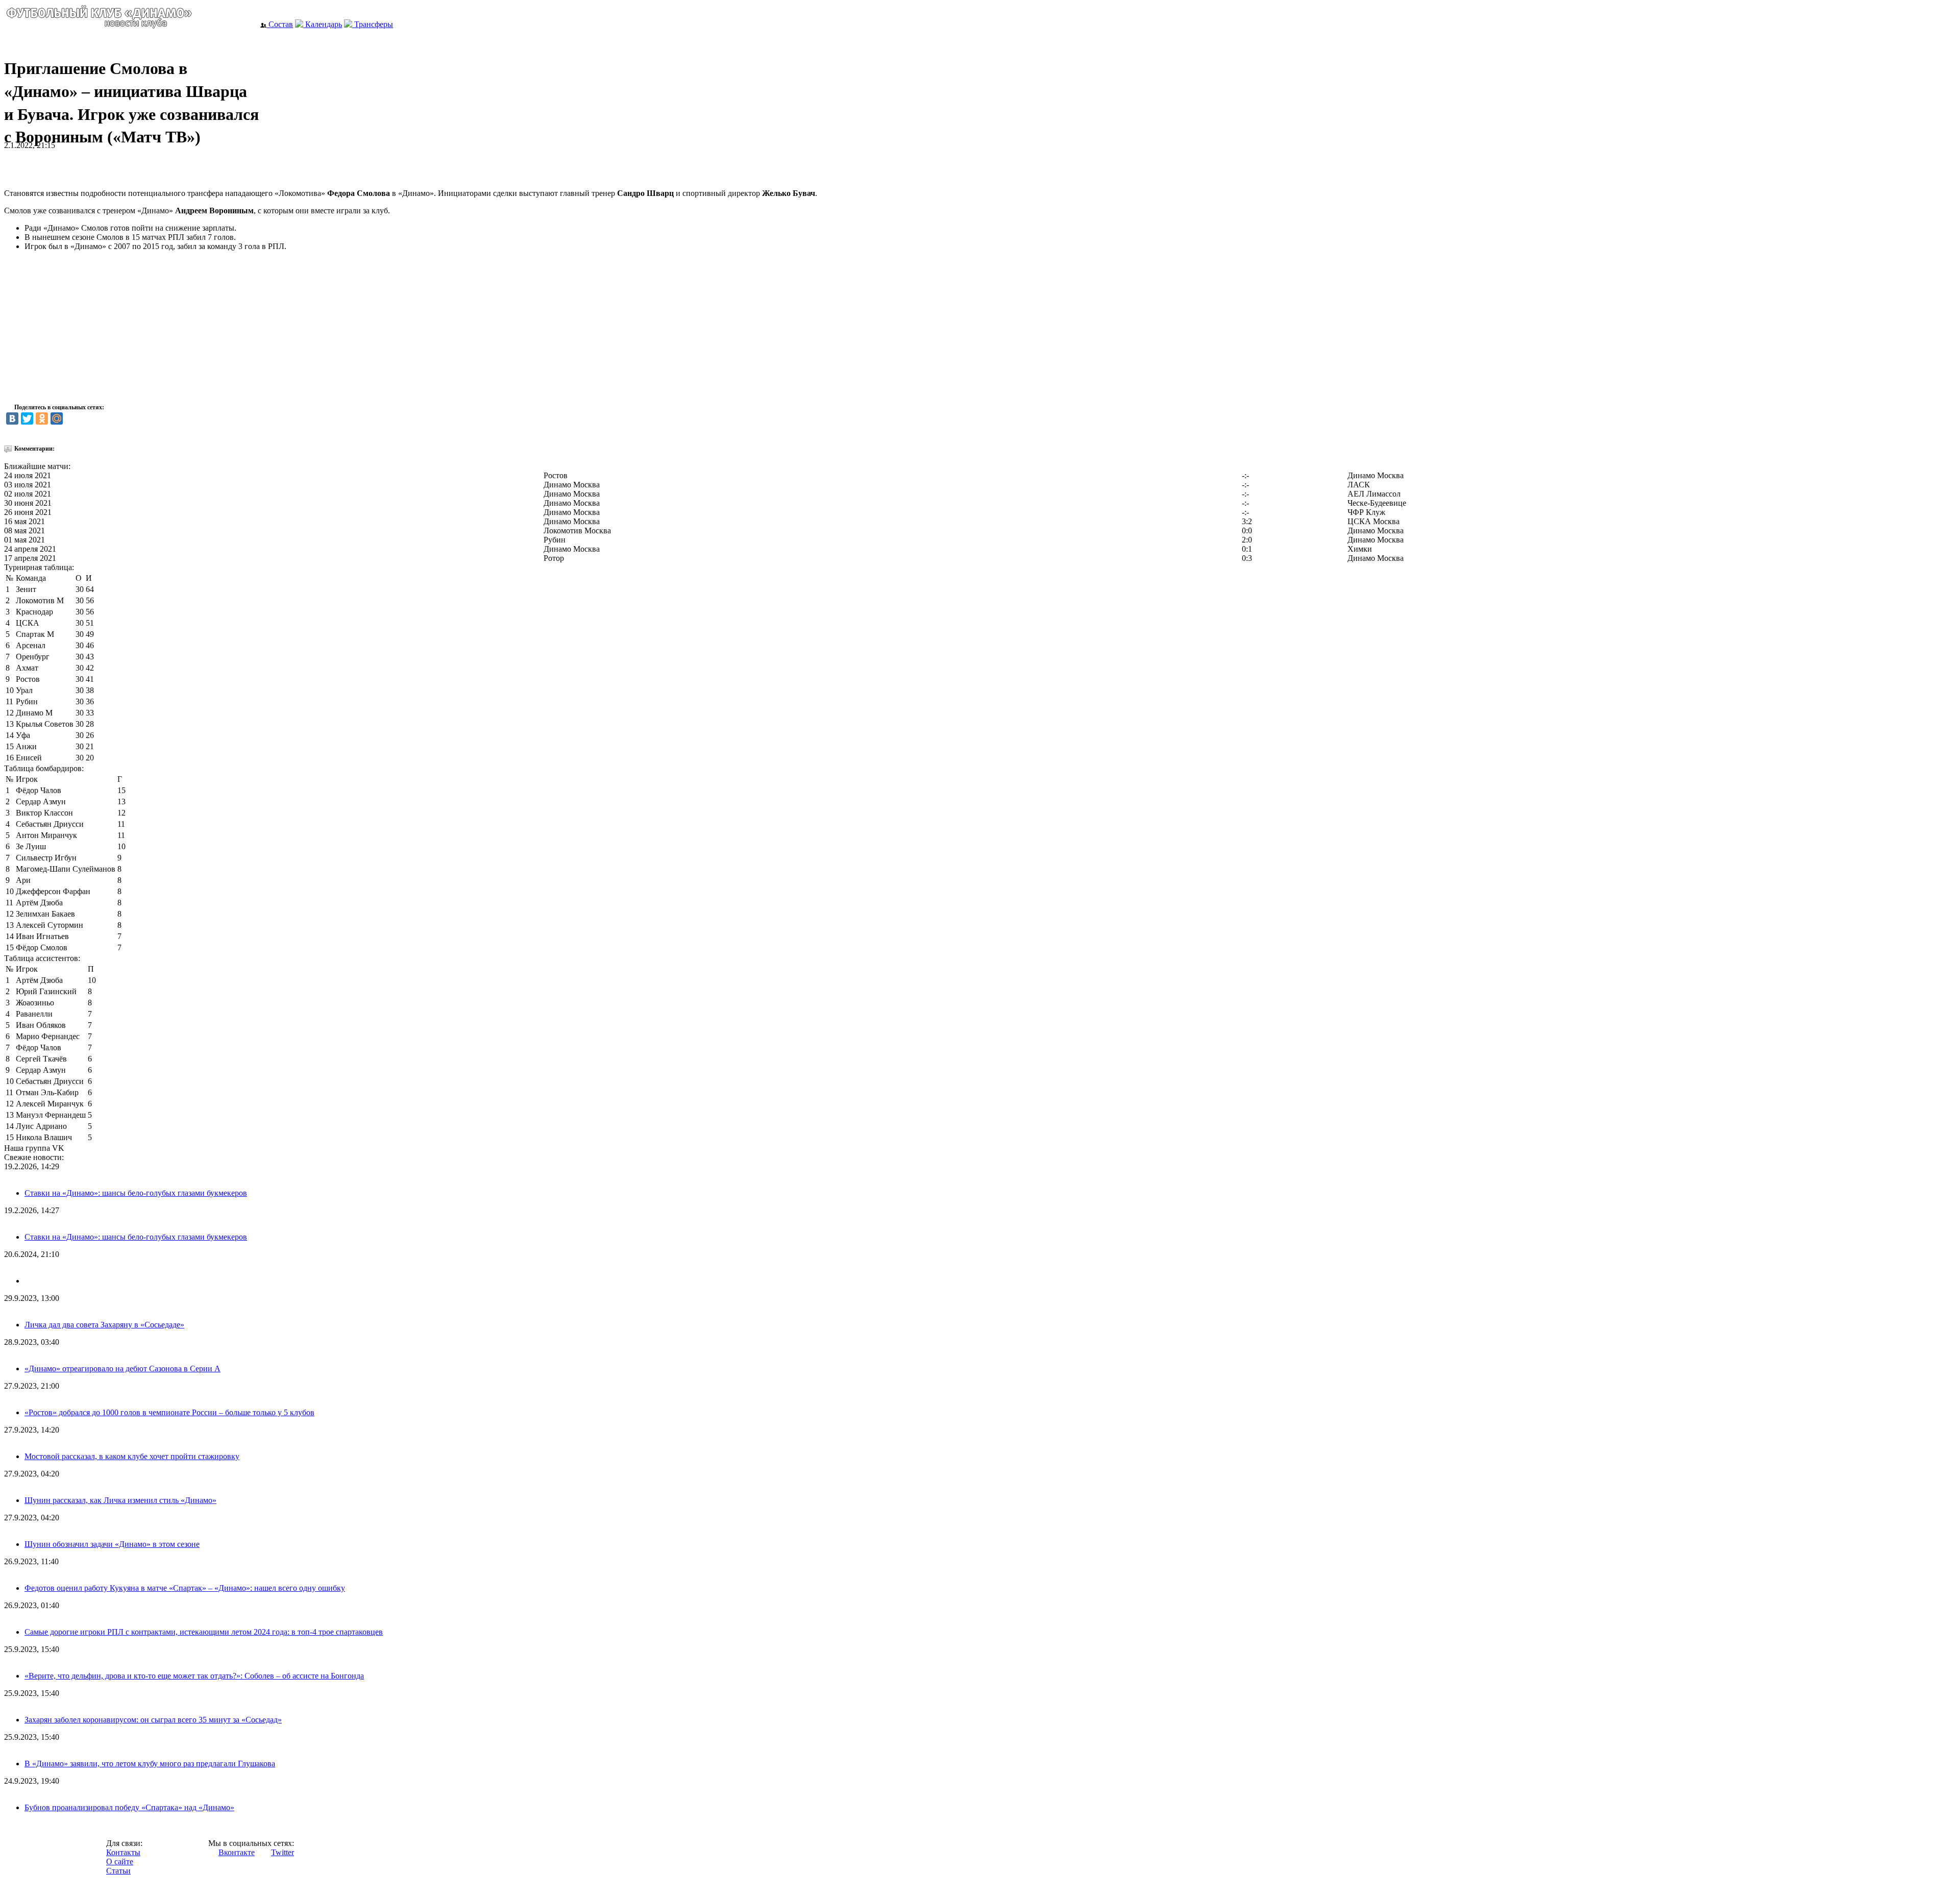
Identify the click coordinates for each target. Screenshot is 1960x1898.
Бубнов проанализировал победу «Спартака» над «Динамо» (129, 1807)
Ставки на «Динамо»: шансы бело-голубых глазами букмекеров (136, 1193)
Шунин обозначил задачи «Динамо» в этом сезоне (112, 1544)
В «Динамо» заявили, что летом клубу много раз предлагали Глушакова (150, 1764)
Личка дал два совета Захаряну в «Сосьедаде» (104, 1325)
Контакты (123, 1852)
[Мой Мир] (57, 418)
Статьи (118, 1871)
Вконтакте (237, 1852)
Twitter (283, 1852)
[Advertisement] (124, 165)
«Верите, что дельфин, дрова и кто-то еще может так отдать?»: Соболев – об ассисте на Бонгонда (194, 1676)
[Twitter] (27, 418)
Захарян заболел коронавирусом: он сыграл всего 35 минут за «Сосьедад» (153, 1720)
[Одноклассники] (42, 418)
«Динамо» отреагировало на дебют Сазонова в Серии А (122, 1369)
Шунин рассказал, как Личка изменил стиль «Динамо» (120, 1500)
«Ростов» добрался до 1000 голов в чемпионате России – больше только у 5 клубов (169, 1412)
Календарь (323, 24)
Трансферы (373, 24)
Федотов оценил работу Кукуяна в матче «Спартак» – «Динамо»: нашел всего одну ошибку (185, 1588)
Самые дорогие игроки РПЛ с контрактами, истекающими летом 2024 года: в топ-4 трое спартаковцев (204, 1632)
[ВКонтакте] (12, 418)
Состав (280, 24)
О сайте (120, 1862)
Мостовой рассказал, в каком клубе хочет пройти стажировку (132, 1456)
